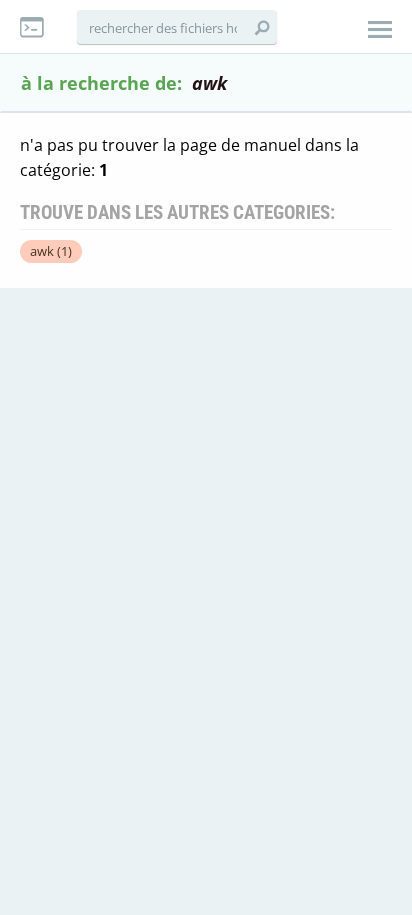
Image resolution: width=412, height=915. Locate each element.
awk (51, 251)
